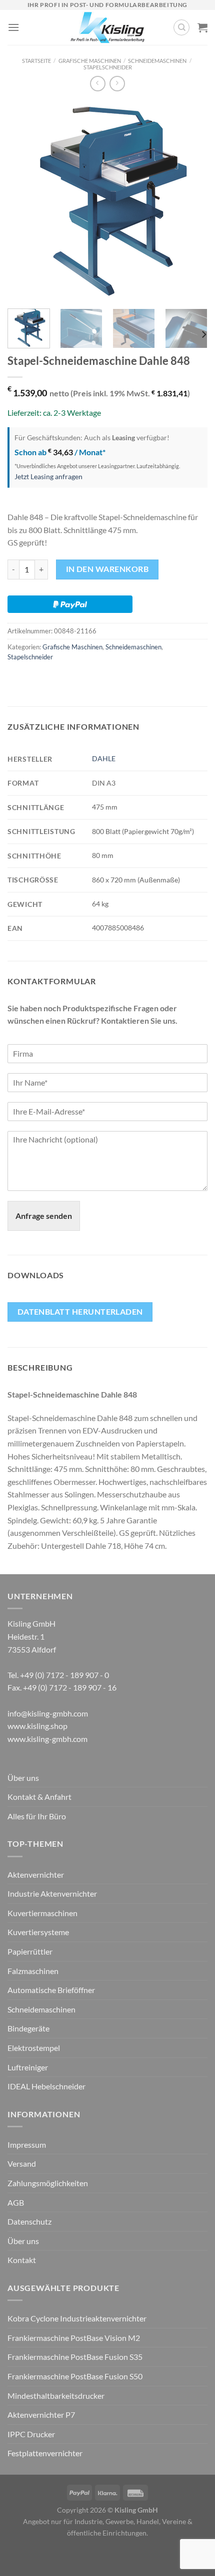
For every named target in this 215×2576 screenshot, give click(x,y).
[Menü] (13, 27)
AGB (16, 2202)
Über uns (23, 1778)
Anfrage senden (44, 1216)
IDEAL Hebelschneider (46, 2086)
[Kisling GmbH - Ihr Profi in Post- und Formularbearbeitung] (108, 27)
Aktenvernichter (36, 1874)
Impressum (27, 2145)
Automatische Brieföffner (51, 1990)
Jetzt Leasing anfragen (48, 476)
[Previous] (24, 201)
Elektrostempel (34, 2048)
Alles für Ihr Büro (37, 1816)
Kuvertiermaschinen (42, 1913)
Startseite (36, 61)
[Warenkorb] (202, 27)
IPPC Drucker (31, 2434)
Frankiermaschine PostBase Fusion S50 (75, 2376)
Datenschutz (29, 2221)
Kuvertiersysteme (38, 1932)
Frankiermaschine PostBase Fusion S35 (75, 2357)
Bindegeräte (28, 2028)
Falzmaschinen (33, 1971)
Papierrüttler (30, 1951)
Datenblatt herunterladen (80, 1312)
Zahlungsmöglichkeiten (48, 2183)
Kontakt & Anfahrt (39, 1797)
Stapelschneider (108, 67)
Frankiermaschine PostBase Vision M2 (74, 2338)
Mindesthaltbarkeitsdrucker (56, 2396)
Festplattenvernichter (45, 2453)
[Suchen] (181, 27)
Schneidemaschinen (157, 61)
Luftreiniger (28, 2067)
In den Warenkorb (107, 569)
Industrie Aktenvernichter (52, 1893)
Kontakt (22, 2260)
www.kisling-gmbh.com (47, 1739)
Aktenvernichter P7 (41, 2415)
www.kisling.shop (37, 1726)
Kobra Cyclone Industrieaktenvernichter (77, 2318)
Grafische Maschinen (90, 61)
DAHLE (104, 758)
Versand (22, 2163)
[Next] (191, 201)
